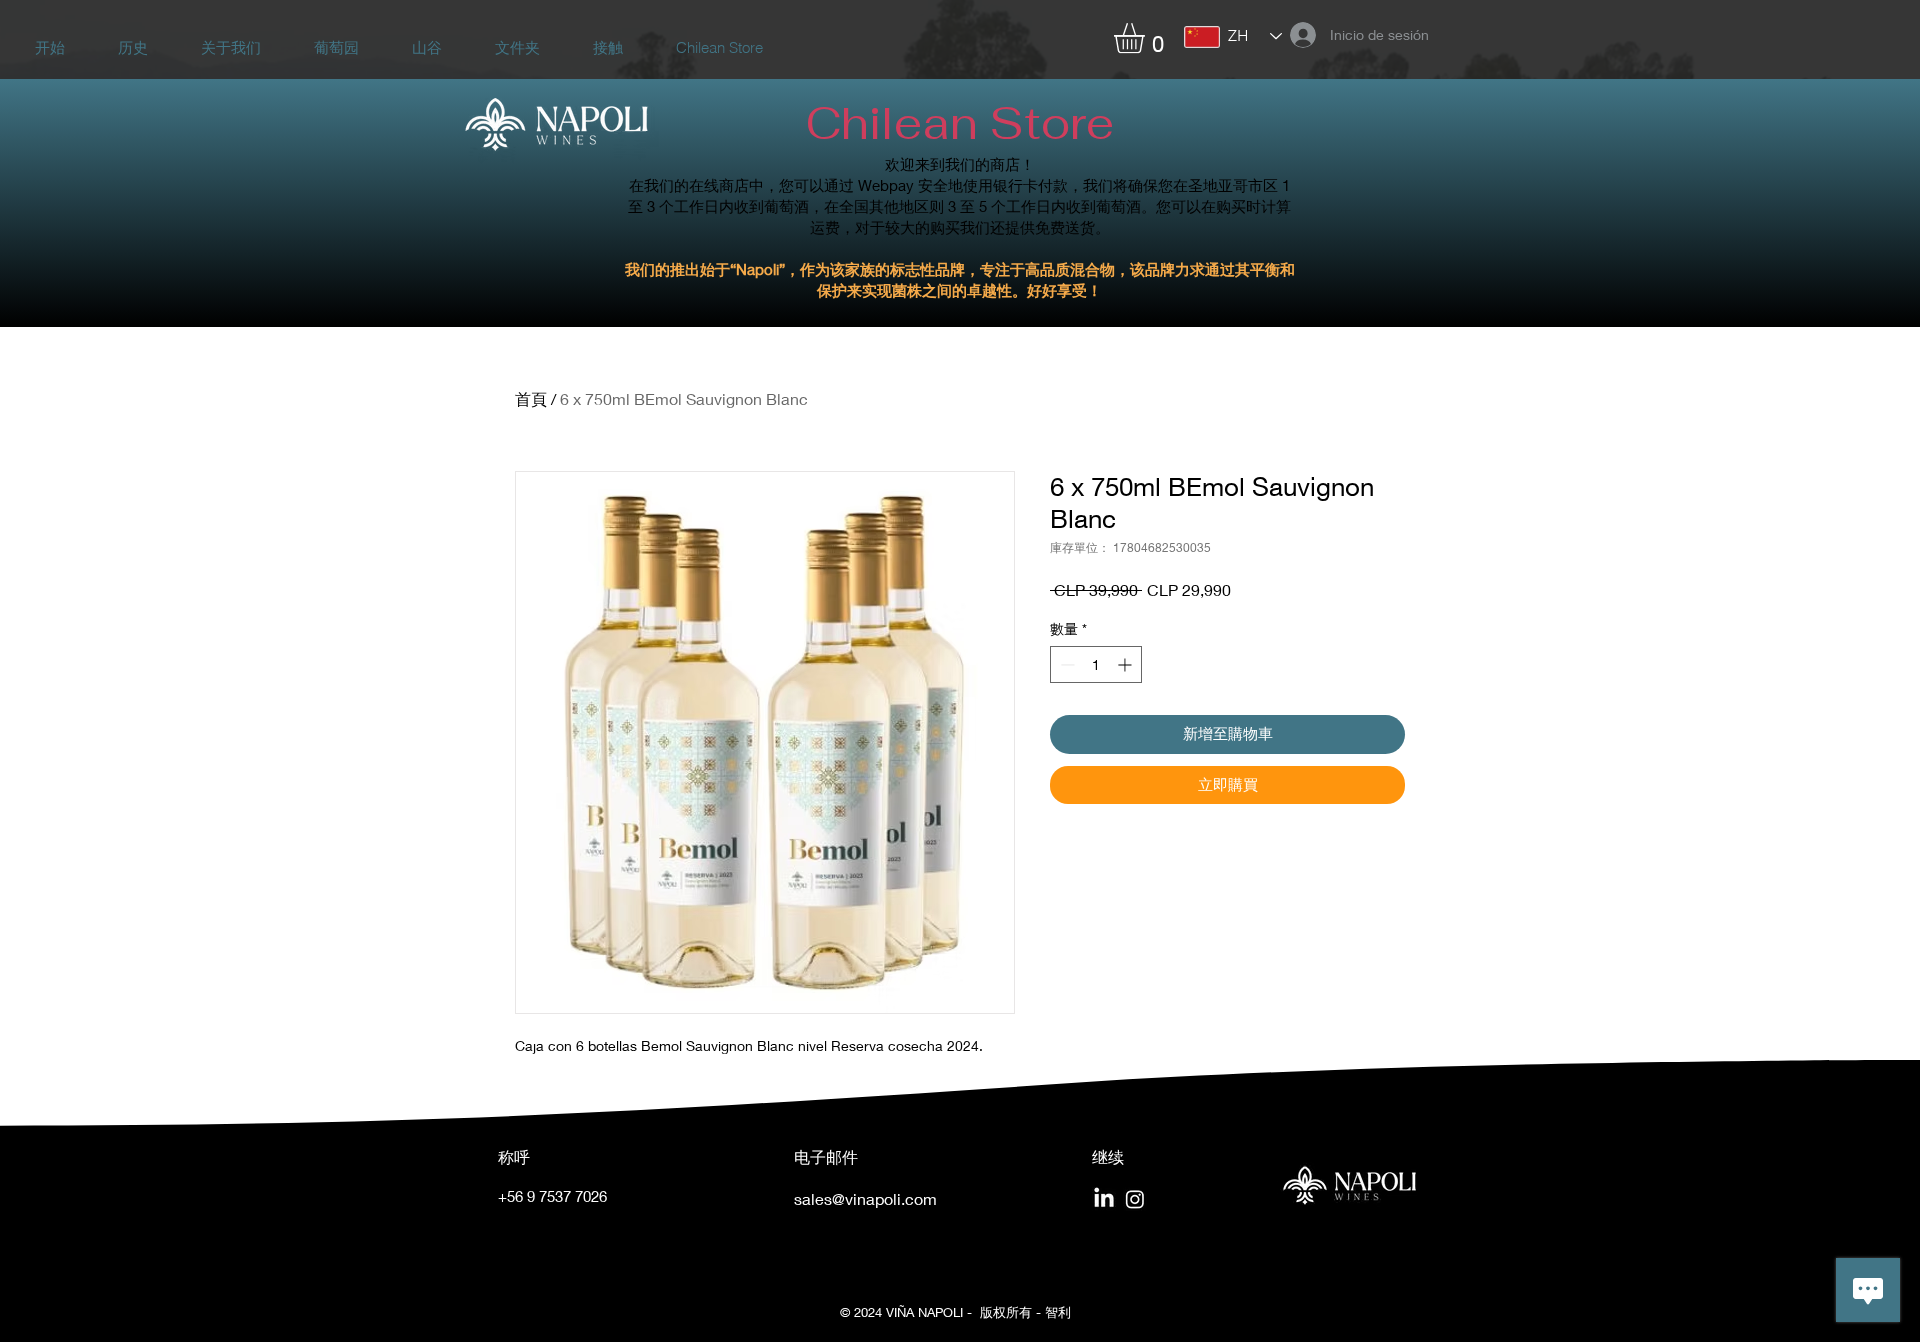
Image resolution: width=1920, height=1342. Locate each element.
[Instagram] (1135, 1199)
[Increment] (1126, 664)
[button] (1147, 38)
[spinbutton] (1096, 664)
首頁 (531, 398)
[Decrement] (1065, 664)
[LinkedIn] (1104, 1199)
